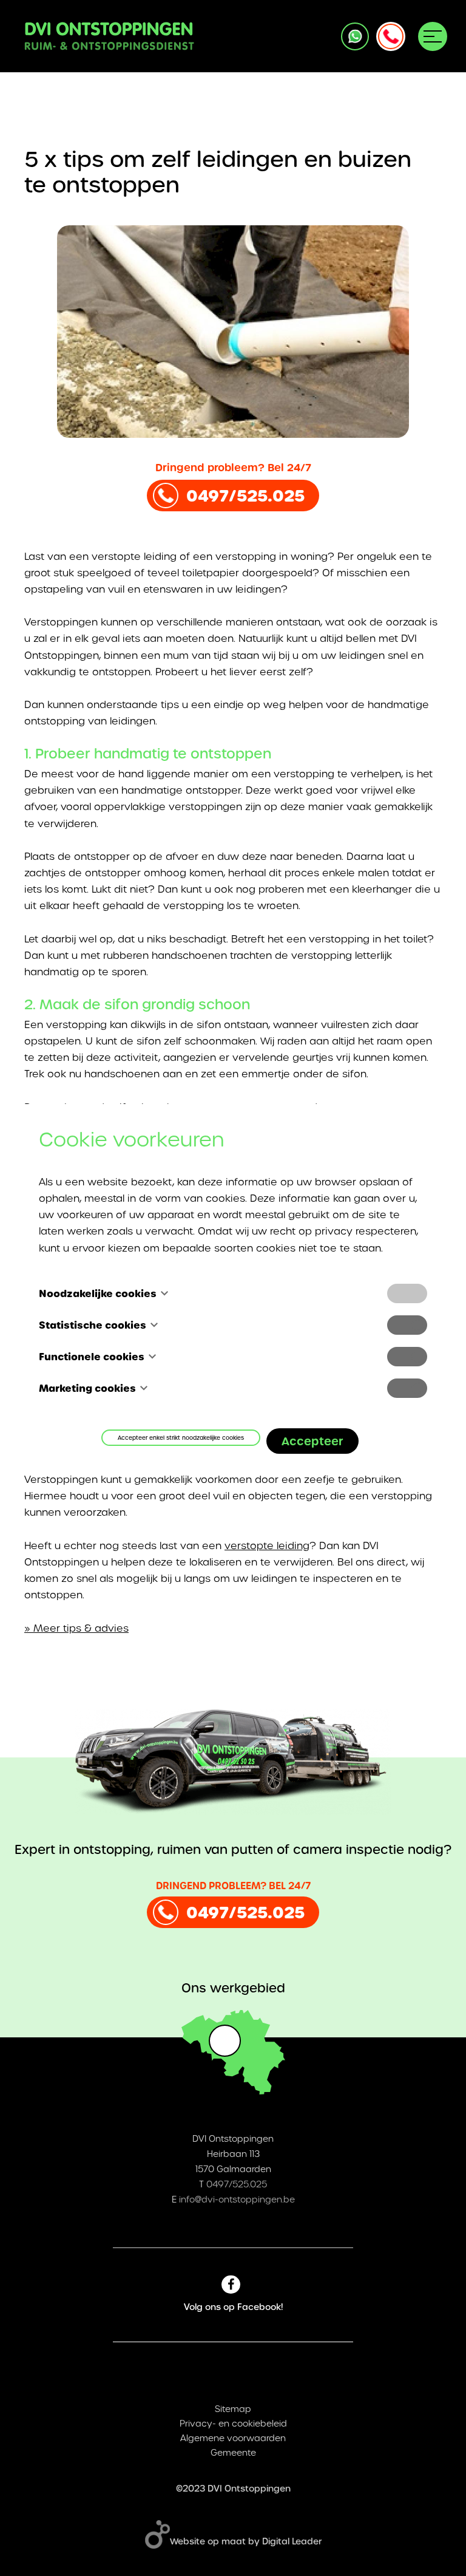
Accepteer (312, 1441)
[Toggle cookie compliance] (407, 1325)
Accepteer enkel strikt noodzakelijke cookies (181, 1438)
